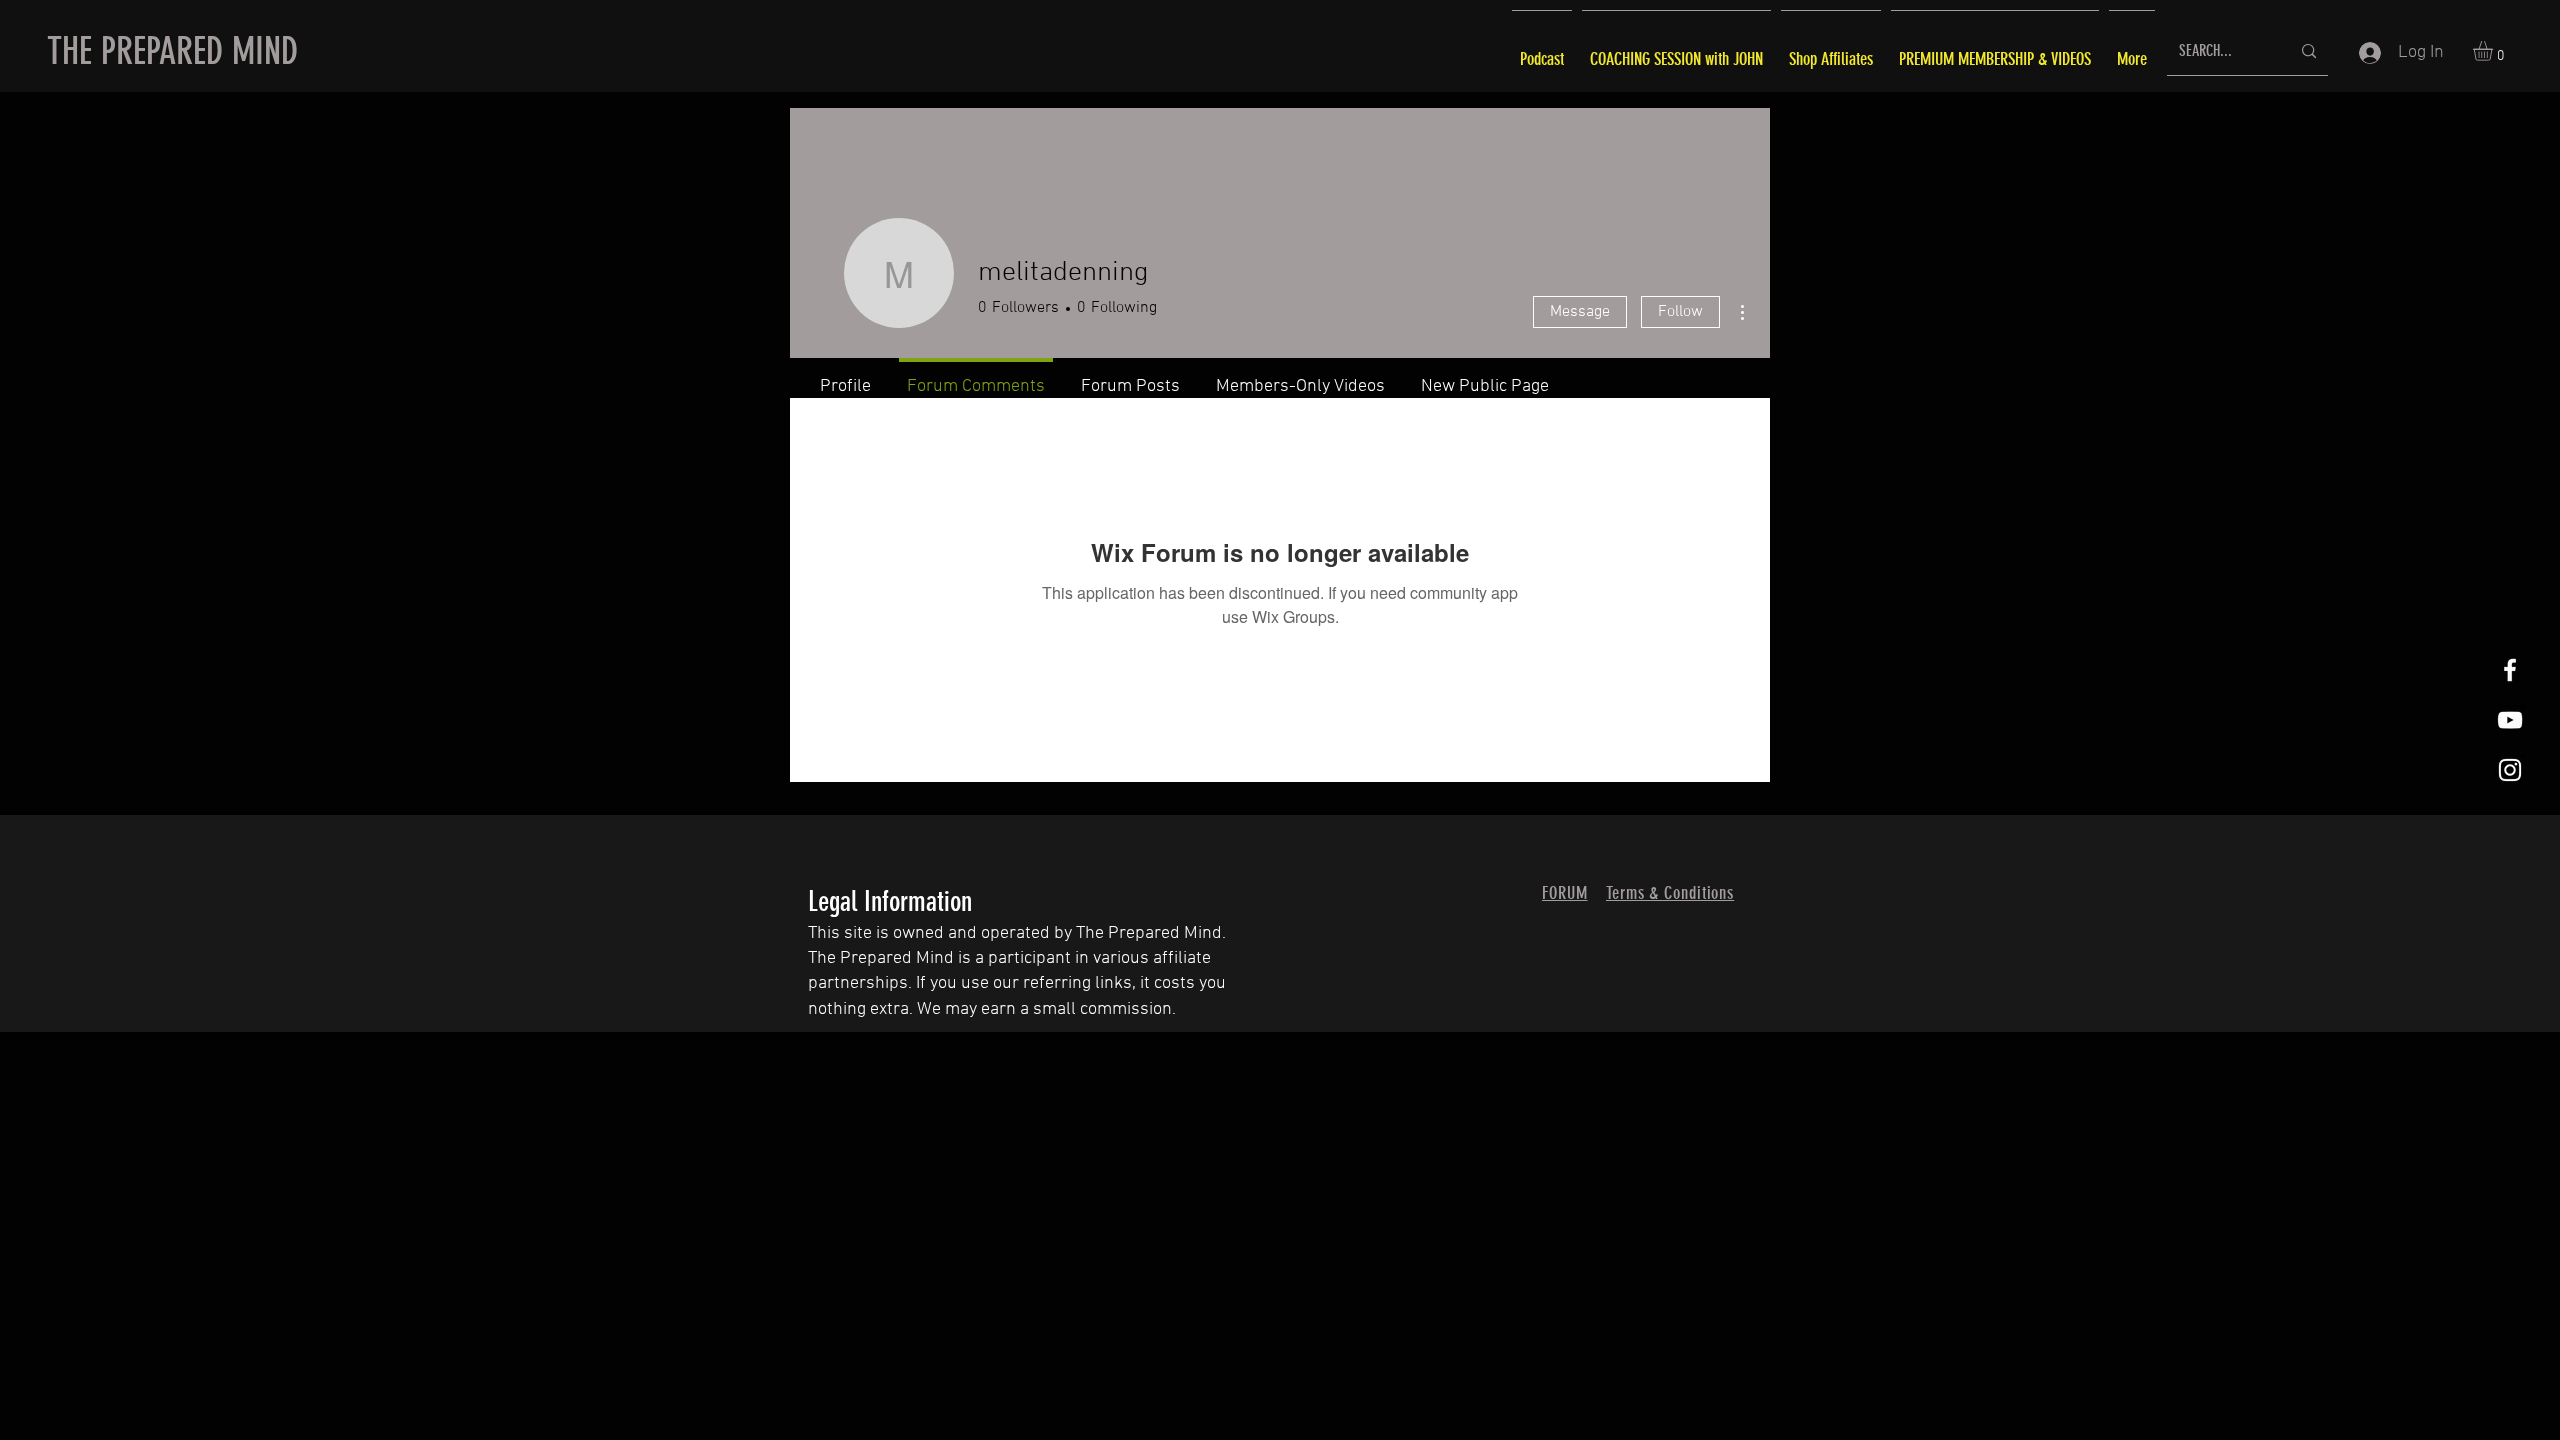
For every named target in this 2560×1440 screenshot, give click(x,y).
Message (1580, 312)
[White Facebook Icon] (2510, 670)
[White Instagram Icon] (2510, 770)
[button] (2494, 51)
